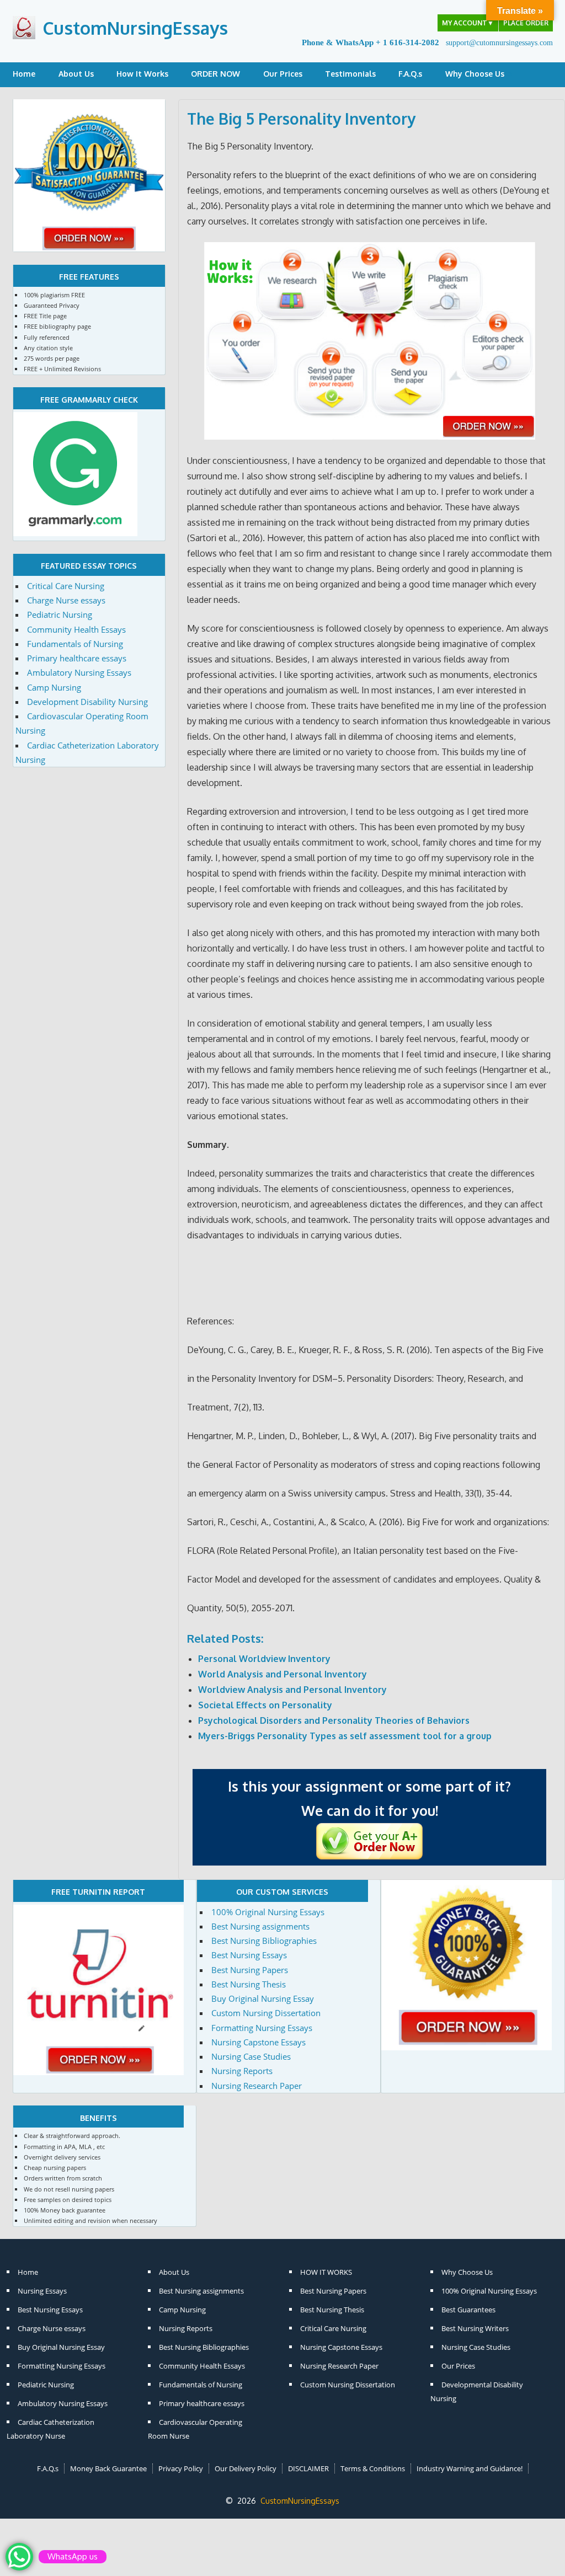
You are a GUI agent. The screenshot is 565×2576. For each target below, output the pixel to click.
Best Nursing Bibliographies (264, 1941)
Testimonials (350, 74)
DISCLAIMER (308, 2468)
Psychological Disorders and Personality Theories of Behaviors (334, 1720)
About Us (76, 74)
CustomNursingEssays (135, 28)
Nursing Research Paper (257, 2086)
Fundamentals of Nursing (75, 644)
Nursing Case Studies (251, 2056)
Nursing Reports (242, 2071)
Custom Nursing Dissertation (266, 2013)
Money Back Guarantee (108, 2468)
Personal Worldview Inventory (264, 1659)
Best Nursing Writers (475, 2328)
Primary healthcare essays (77, 658)
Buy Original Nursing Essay (263, 1998)
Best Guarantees (468, 2310)
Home (24, 74)
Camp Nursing (54, 687)
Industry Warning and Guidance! (470, 2468)
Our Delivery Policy (246, 2468)
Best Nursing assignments (260, 1926)
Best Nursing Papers (250, 1970)
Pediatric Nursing (60, 614)
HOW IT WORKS (326, 2272)
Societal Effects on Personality (265, 1705)
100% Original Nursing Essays (268, 1912)
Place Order (526, 23)
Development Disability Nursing (87, 702)
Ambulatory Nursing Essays (79, 672)
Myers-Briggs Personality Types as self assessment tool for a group (345, 1736)
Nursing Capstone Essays (258, 2042)
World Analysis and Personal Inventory (282, 1674)
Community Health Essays (76, 629)
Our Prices (283, 74)
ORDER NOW (215, 74)
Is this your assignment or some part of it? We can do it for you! (369, 1798)
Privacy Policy (181, 2468)
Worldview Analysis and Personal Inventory (292, 1690)
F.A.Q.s (410, 74)
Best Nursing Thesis (249, 1984)
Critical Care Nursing (66, 586)
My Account (468, 23)
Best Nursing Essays (249, 1955)
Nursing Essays (42, 2291)
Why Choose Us (475, 74)
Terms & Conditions (373, 2468)
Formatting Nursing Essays (262, 2028)
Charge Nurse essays (66, 600)
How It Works (142, 74)
